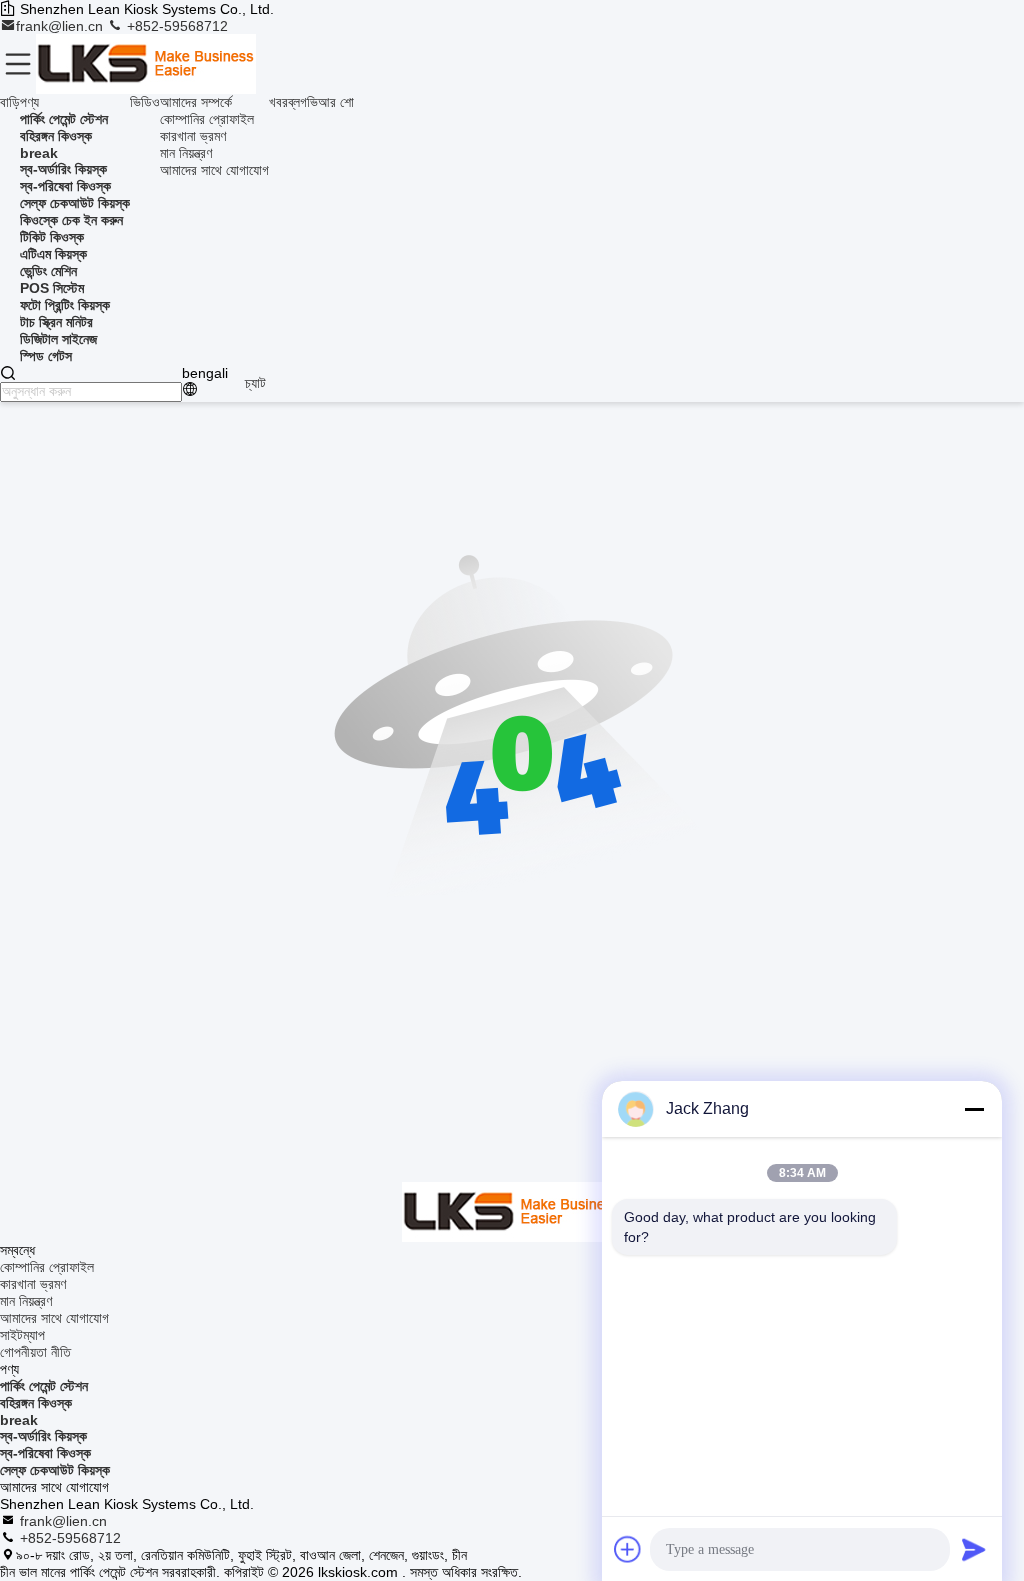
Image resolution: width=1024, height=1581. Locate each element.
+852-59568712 (175, 26)
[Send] (974, 1549)
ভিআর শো (330, 102)
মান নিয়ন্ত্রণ (186, 153)
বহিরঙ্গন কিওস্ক (36, 1403)
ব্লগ (297, 102)
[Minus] (974, 1109)
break (19, 1420)
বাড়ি (10, 102)
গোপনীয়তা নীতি (35, 1352)
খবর (278, 102)
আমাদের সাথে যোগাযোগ (214, 170)
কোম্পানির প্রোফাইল (207, 119)
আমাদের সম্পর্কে (196, 102)
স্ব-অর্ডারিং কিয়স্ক (43, 1436)
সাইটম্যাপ (22, 1335)
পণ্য (29, 102)
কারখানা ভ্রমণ (193, 136)
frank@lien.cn (61, 26)
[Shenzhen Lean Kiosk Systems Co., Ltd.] (146, 64)
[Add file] (628, 1549)
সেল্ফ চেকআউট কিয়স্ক (55, 1470)
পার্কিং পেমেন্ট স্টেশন (44, 1386)
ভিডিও (145, 102)
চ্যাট (255, 383)
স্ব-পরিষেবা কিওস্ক (45, 1453)
